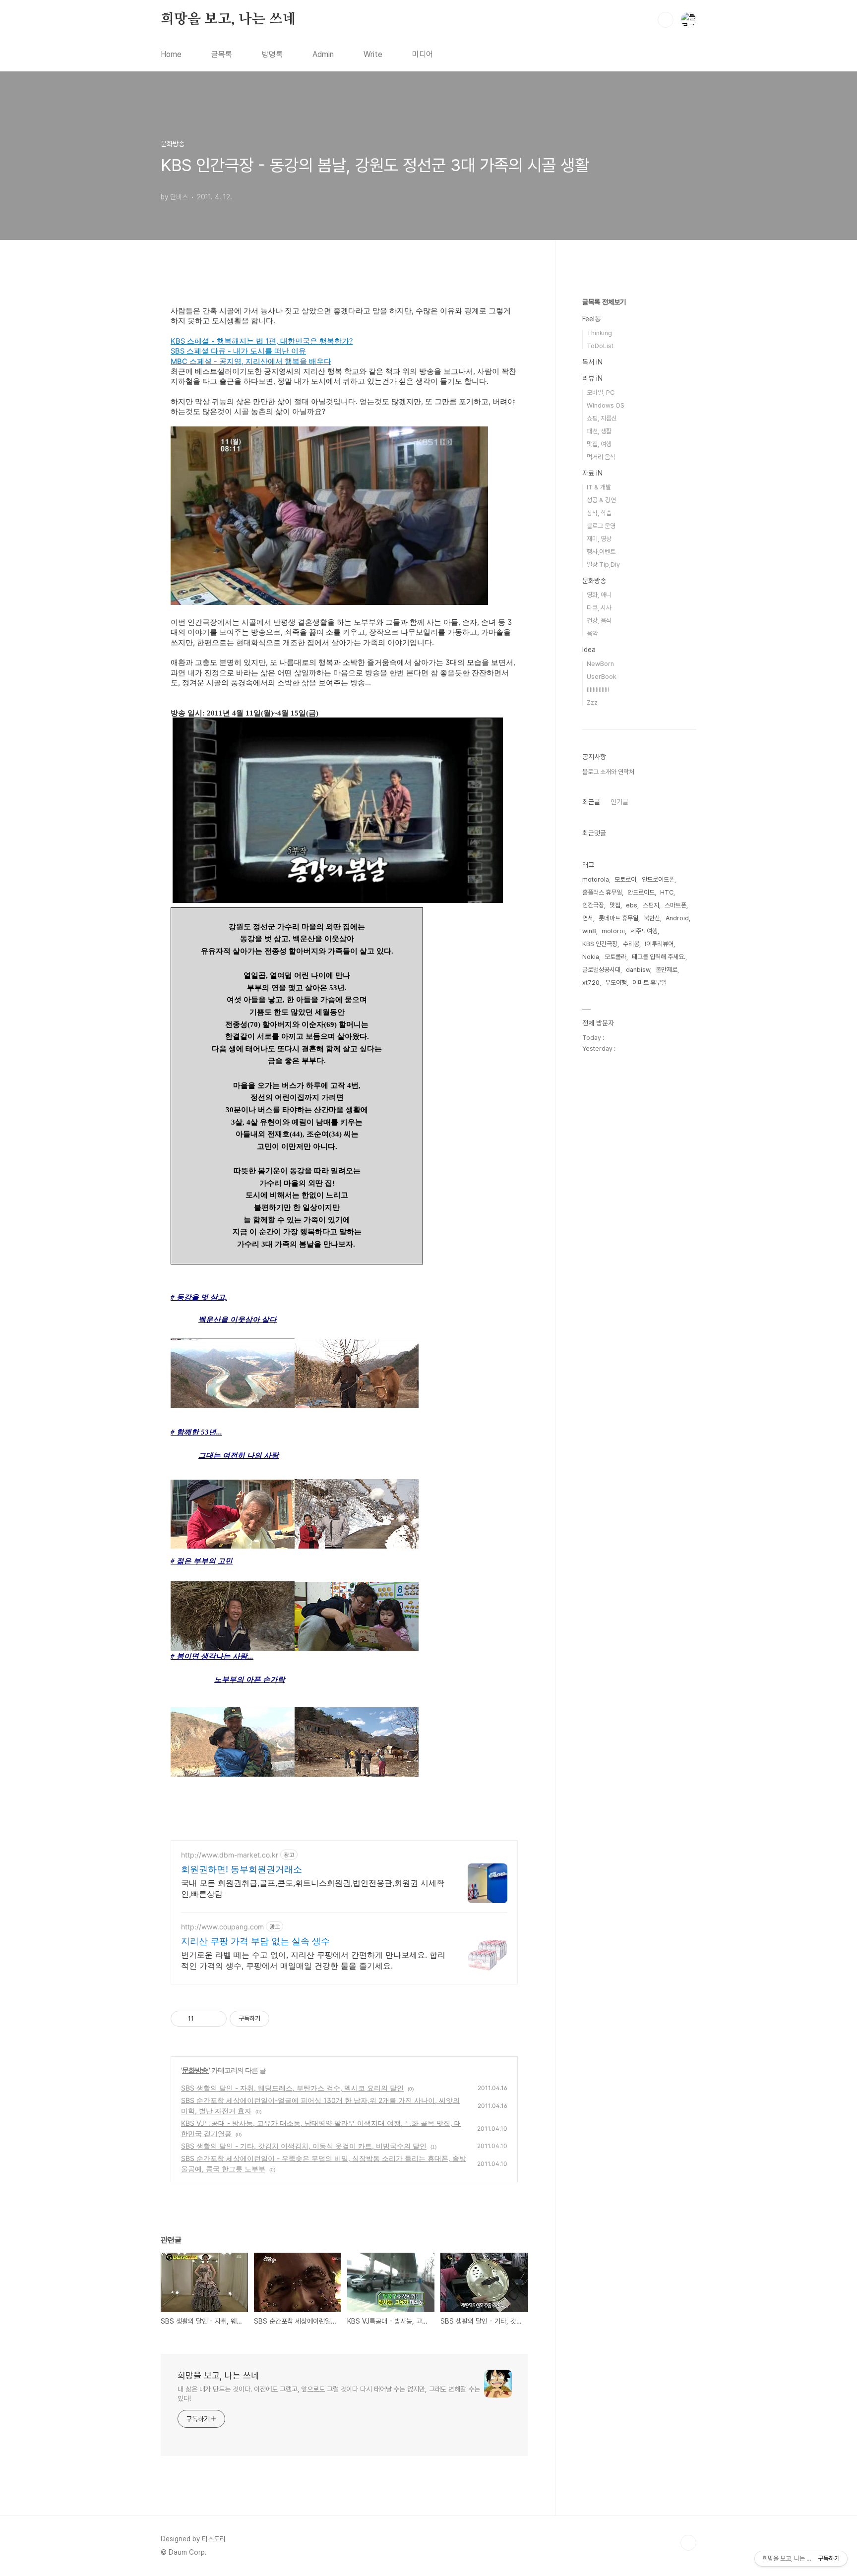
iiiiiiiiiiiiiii (598, 689)
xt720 (591, 983)
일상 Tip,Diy (603, 565)
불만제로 (667, 970)
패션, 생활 (599, 431)
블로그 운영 (601, 526)
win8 (589, 931)
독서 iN (592, 362)
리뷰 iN (592, 378)
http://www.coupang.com (222, 1927)
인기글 (619, 802)
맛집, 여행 (599, 444)
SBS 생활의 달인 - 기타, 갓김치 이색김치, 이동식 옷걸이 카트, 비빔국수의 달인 (304, 2146)
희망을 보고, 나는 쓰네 (228, 19)
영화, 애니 (599, 595)
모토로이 (625, 879)
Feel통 (591, 319)
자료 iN (592, 473)
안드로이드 (641, 892)
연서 (588, 918)
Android (677, 918)
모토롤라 (615, 957)
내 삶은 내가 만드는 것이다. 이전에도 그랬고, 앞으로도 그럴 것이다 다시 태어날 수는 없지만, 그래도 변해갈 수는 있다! (329, 2394)
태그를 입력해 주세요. (659, 957)
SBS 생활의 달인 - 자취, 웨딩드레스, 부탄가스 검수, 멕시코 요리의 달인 (292, 2088)
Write (373, 54)
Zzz (592, 702)
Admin (323, 54)
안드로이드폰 (658, 879)
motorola (596, 879)
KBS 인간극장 (600, 944)
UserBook (602, 677)
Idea (589, 650)
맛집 (615, 905)
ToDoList (600, 346)
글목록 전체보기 (604, 302)
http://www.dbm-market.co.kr (230, 1855)
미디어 (423, 54)
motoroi (613, 931)
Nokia (591, 957)
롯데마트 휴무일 (618, 918)
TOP (688, 2543)
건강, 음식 (599, 621)
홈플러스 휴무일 (602, 892)
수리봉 (631, 944)
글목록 (222, 54)
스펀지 (651, 905)
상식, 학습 (599, 513)
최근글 (591, 802)
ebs (632, 905)
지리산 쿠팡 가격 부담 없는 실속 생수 (255, 1941)
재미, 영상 (599, 539)
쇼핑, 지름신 (602, 418)
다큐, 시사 (599, 608)
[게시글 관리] (215, 2019)
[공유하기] (203, 2019)
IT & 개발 (599, 487)
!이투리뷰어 (659, 944)
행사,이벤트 (601, 552)
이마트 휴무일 (649, 983)
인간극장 (593, 905)
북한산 (652, 918)
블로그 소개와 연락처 (608, 772)
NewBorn (600, 664)
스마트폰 (675, 905)
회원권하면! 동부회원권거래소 (242, 1869)
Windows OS (606, 405)
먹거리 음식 (601, 457)
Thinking (599, 333)
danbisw (638, 970)
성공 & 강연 (601, 500)
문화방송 (195, 2070)
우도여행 (616, 983)
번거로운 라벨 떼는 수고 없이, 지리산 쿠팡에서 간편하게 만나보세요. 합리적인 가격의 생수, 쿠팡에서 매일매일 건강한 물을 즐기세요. (313, 1960)
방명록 (272, 54)
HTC (667, 892)
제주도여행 (644, 931)
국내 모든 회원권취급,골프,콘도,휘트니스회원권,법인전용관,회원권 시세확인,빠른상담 (313, 1888)
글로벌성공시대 (601, 970)
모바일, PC (601, 392)
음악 (592, 633)
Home (171, 54)
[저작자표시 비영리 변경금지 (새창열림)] (283, 2019)
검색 (666, 20)
